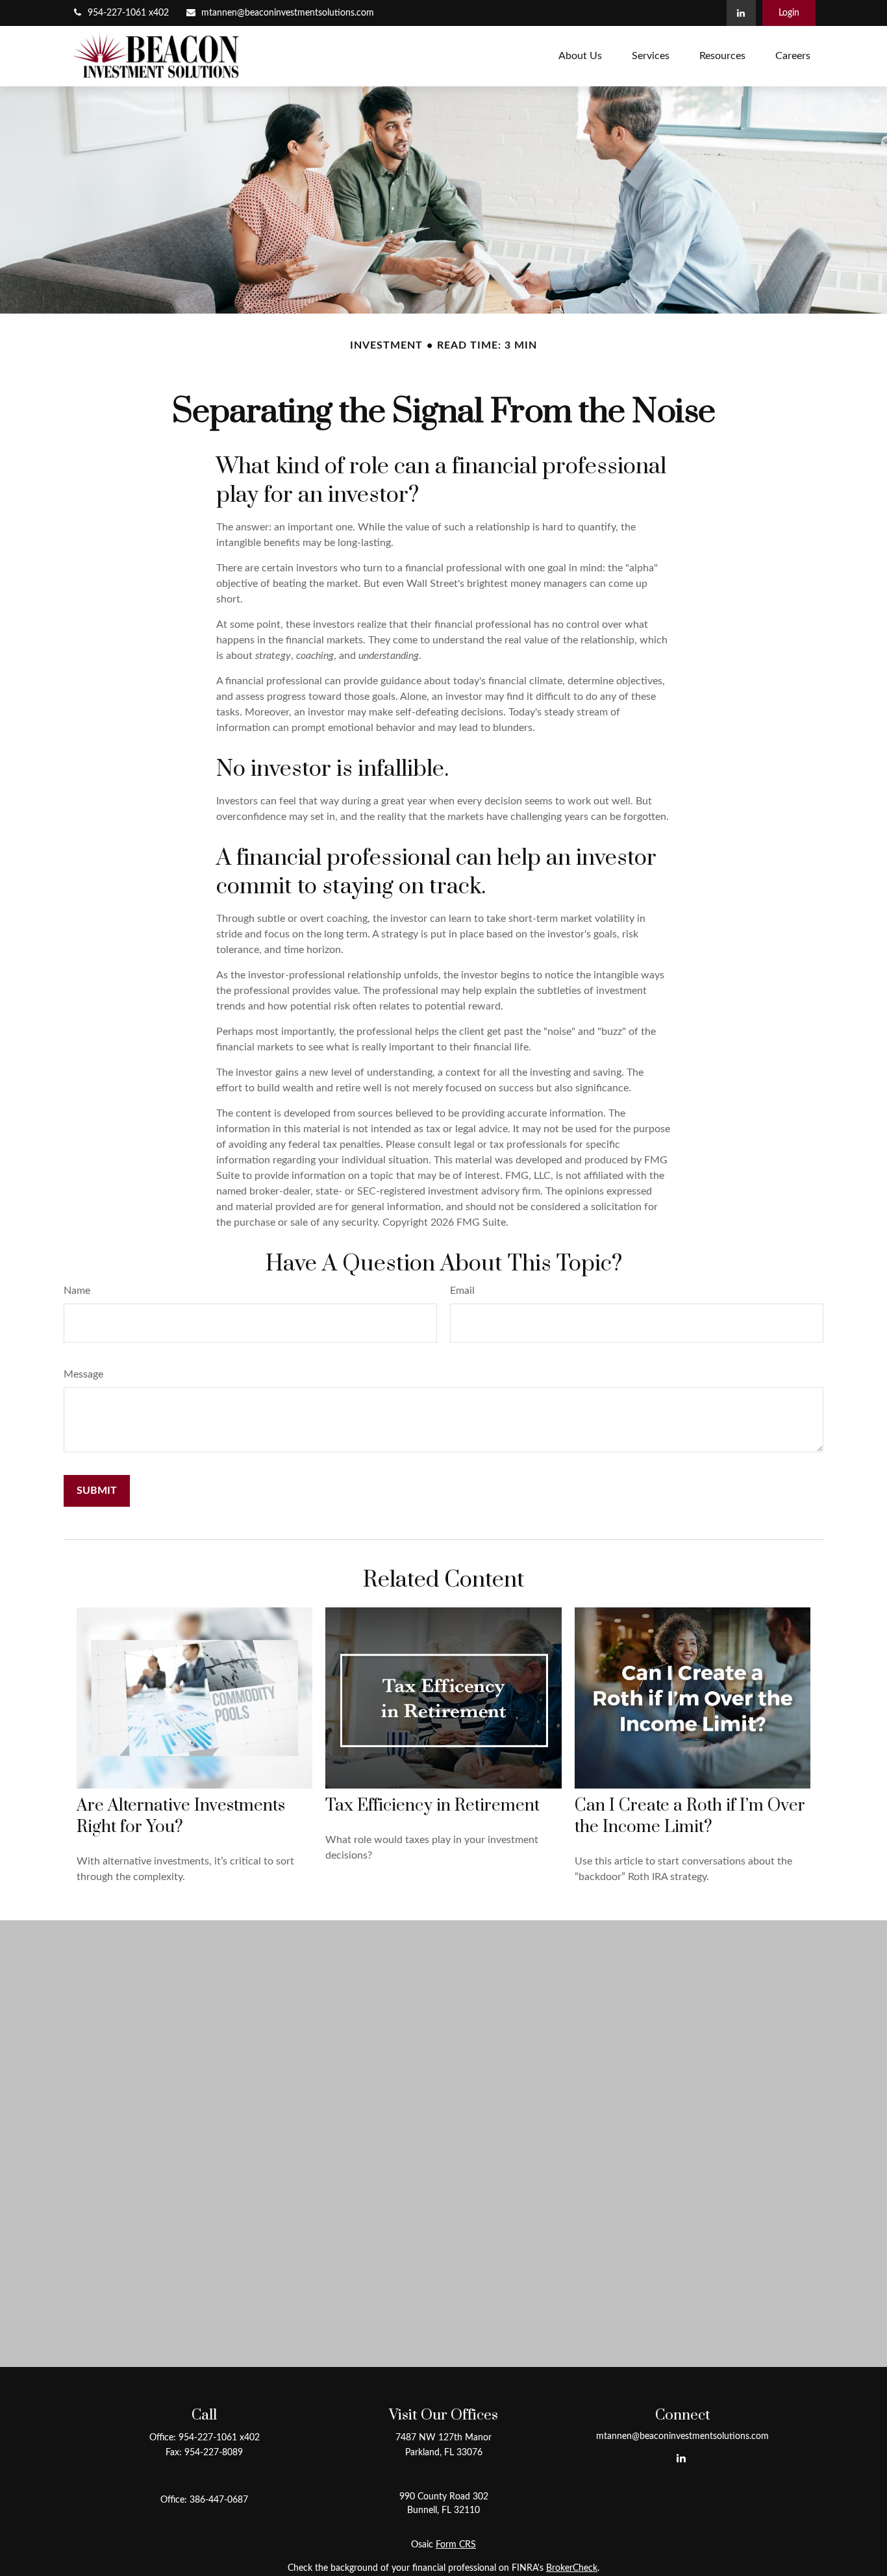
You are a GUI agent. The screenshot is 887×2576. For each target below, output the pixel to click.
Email (462, 1291)
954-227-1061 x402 (128, 13)
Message (83, 1374)
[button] (580, 56)
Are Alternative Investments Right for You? (181, 1816)
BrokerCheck (572, 2568)
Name (77, 1291)
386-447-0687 (219, 2500)
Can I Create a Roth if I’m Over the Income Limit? (690, 1816)
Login (789, 13)
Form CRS (456, 2545)
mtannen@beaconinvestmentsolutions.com (288, 13)
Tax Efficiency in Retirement (432, 1806)
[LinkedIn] (741, 13)
